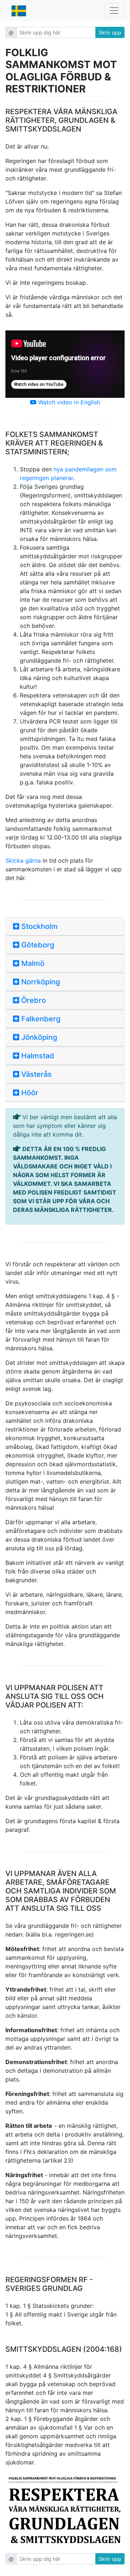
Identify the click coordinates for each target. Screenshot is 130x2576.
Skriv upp (110, 32)
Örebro (33, 1000)
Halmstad (37, 1056)
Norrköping (40, 982)
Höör (29, 1093)
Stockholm (39, 926)
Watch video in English (68, 402)
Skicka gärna (23, 860)
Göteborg (37, 945)
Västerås (36, 1074)
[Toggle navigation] (114, 11)
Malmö (32, 963)
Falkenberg (40, 1019)
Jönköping (38, 1037)
